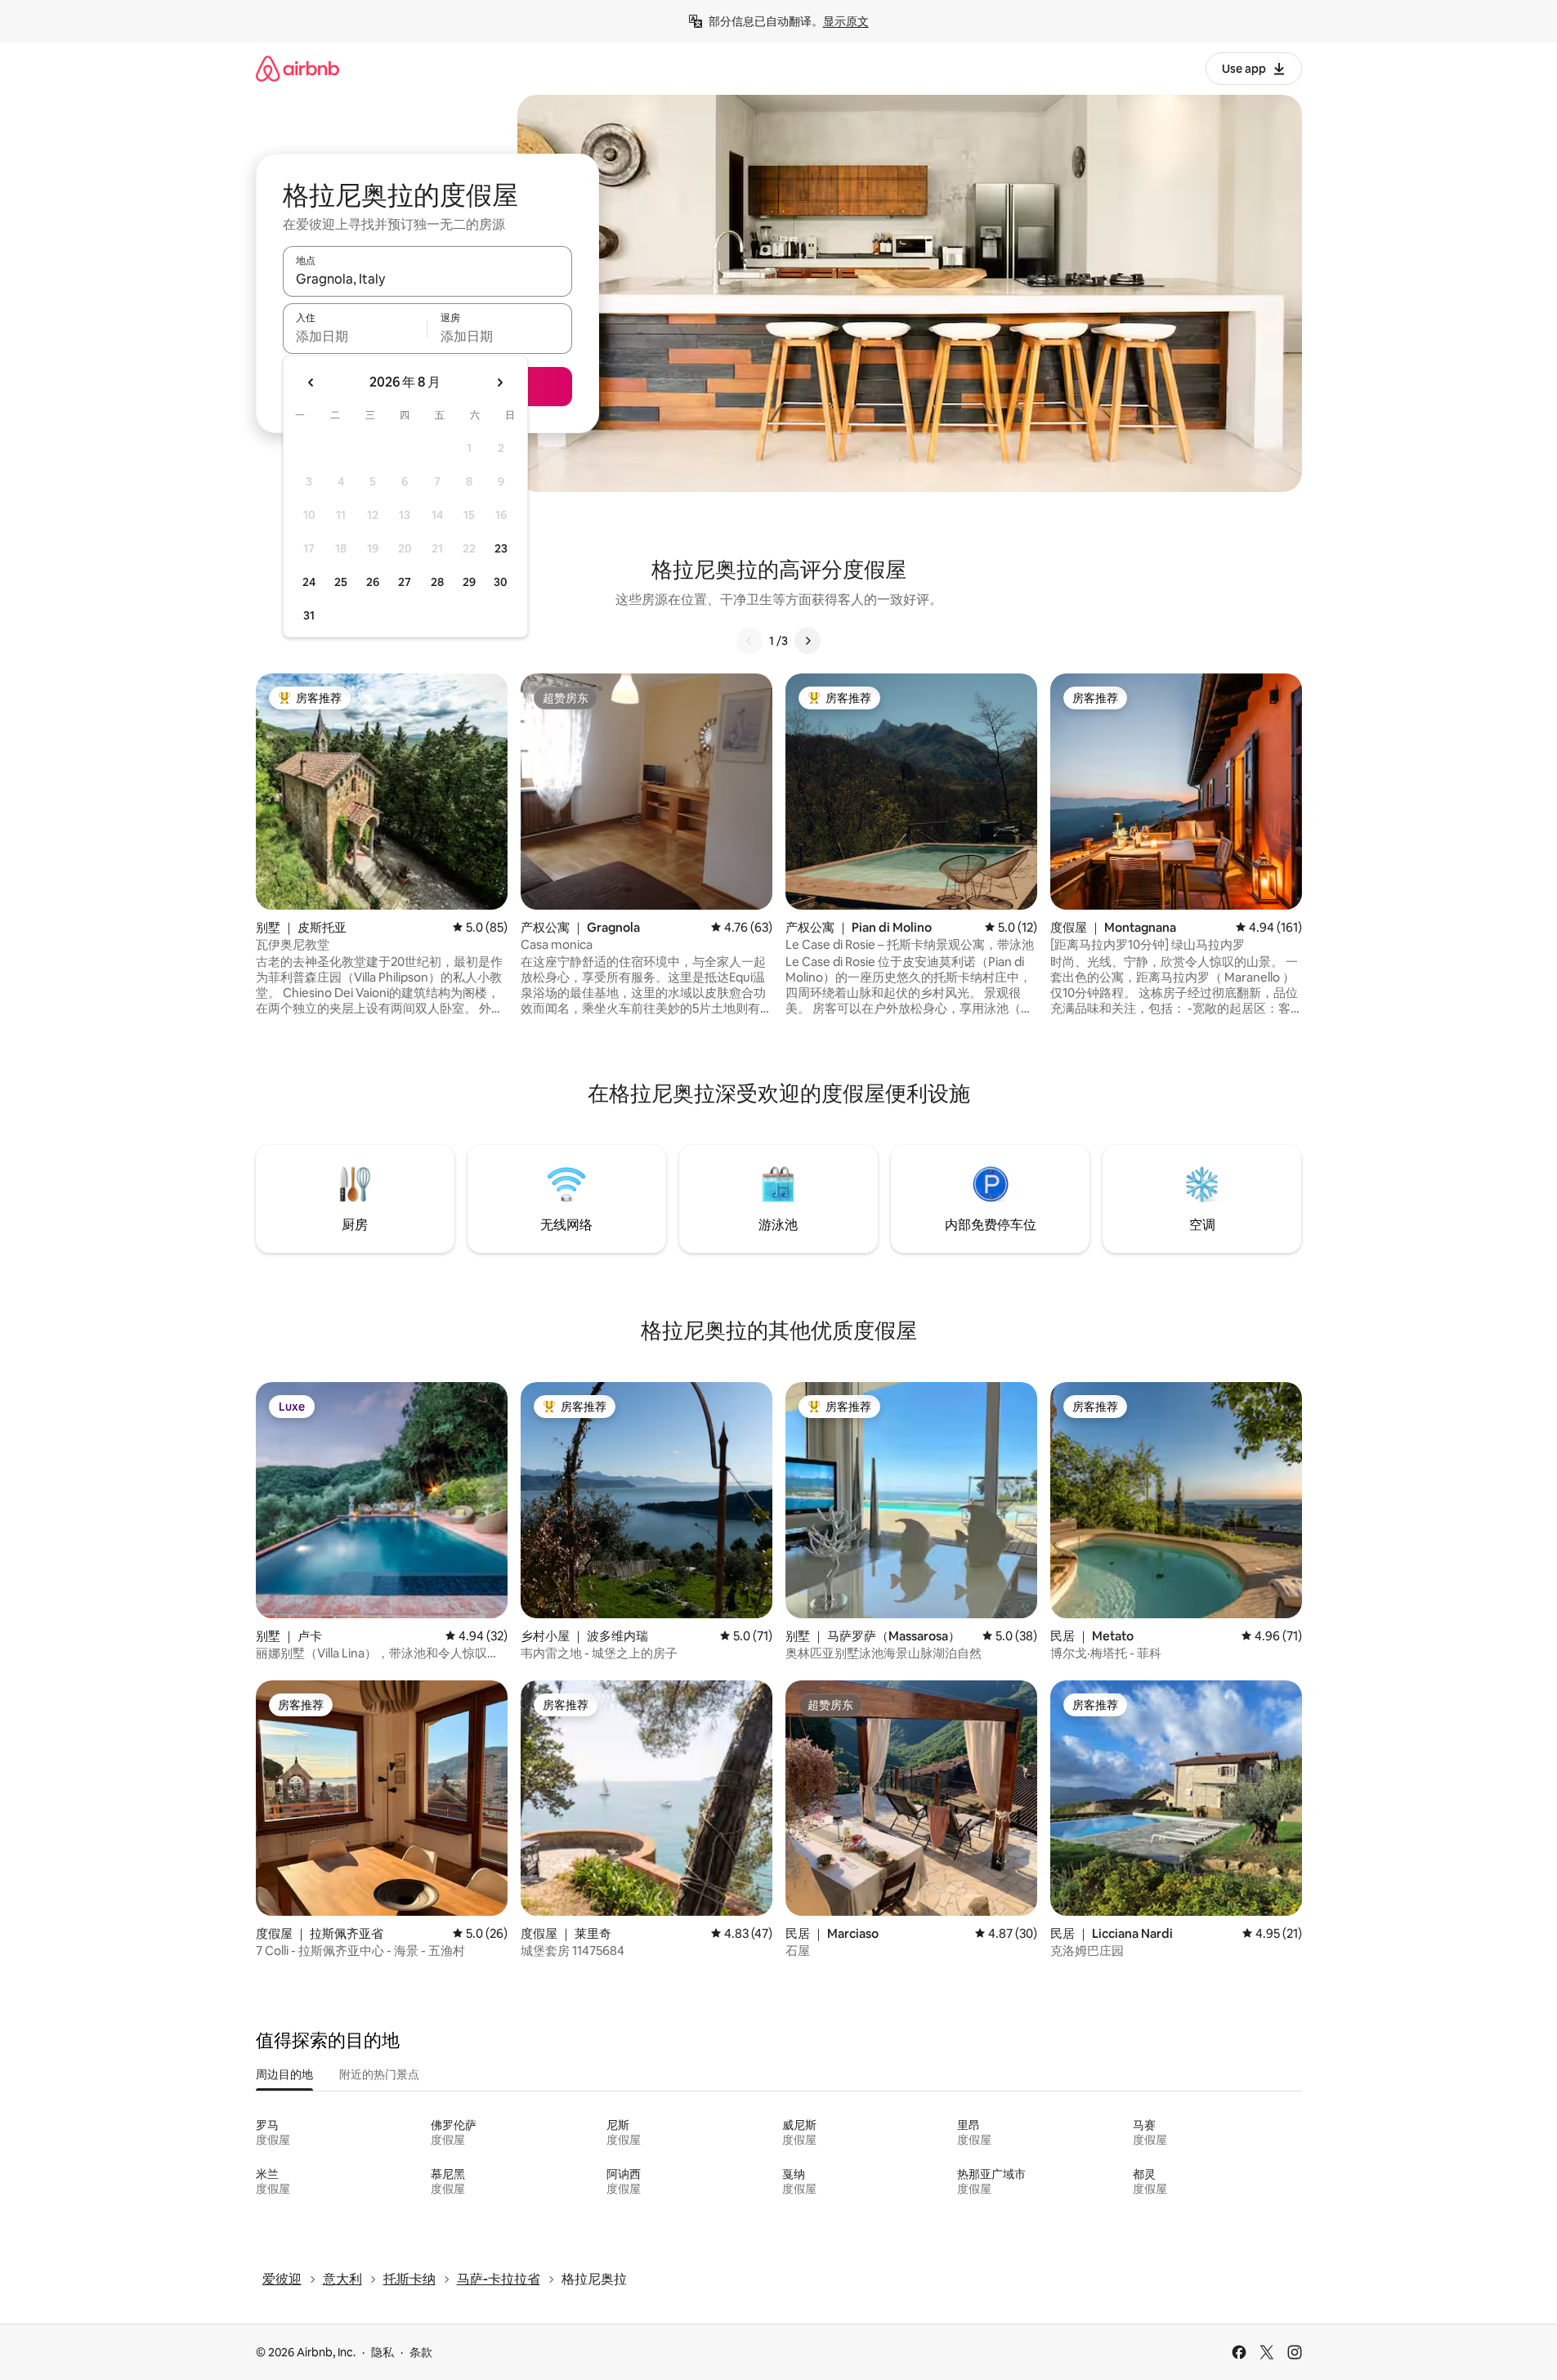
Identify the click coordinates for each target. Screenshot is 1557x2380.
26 (373, 582)
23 (501, 548)
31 (309, 615)
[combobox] (427, 279)
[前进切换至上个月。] (311, 382)
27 (405, 582)
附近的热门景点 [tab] (379, 2074)
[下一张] (808, 641)
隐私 (383, 2352)
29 (469, 582)
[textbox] (355, 336)
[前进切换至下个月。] (499, 382)
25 (341, 582)
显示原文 (846, 21)
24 (309, 582)
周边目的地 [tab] (284, 2074)
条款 (421, 2352)
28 (437, 582)
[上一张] (749, 641)
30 (501, 582)
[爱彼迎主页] (298, 68)
